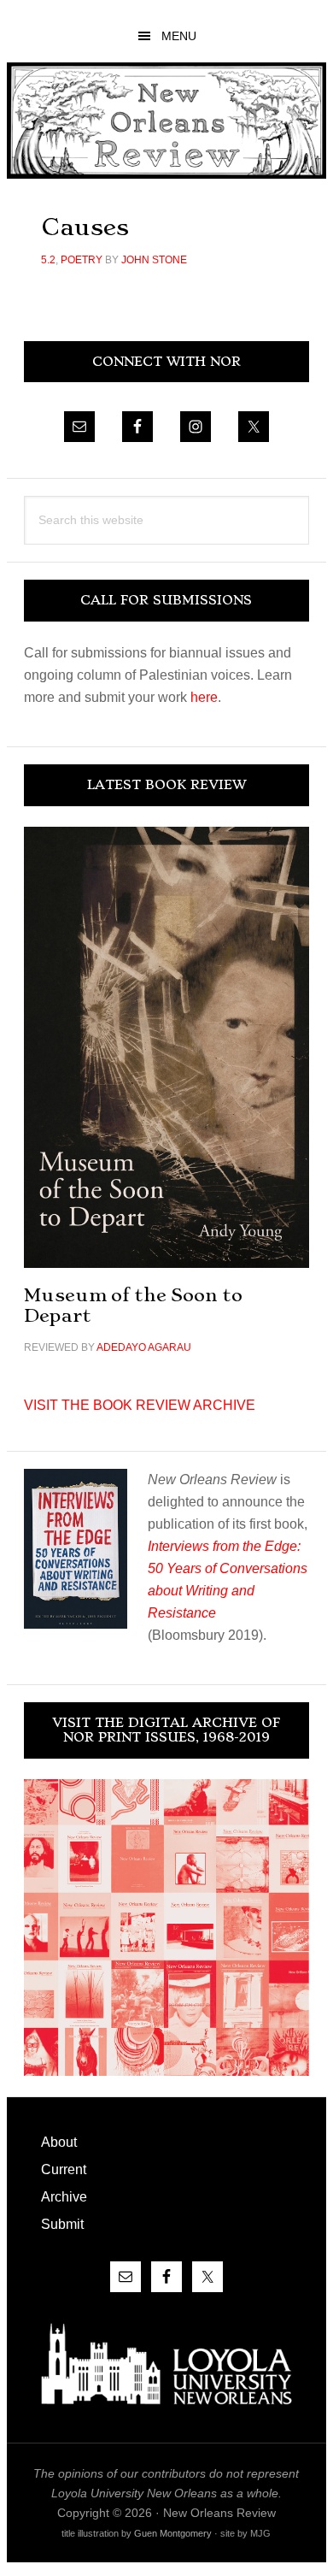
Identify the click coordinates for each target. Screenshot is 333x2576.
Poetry (82, 260)
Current (64, 2169)
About (59, 2142)
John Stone (154, 260)
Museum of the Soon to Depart (133, 1305)
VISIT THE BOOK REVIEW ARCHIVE (140, 1405)
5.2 (48, 260)
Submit (62, 2224)
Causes (85, 227)
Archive (64, 2197)
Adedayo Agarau (144, 1347)
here (204, 697)
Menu (179, 36)
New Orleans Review (166, 120)
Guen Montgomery (173, 2533)
